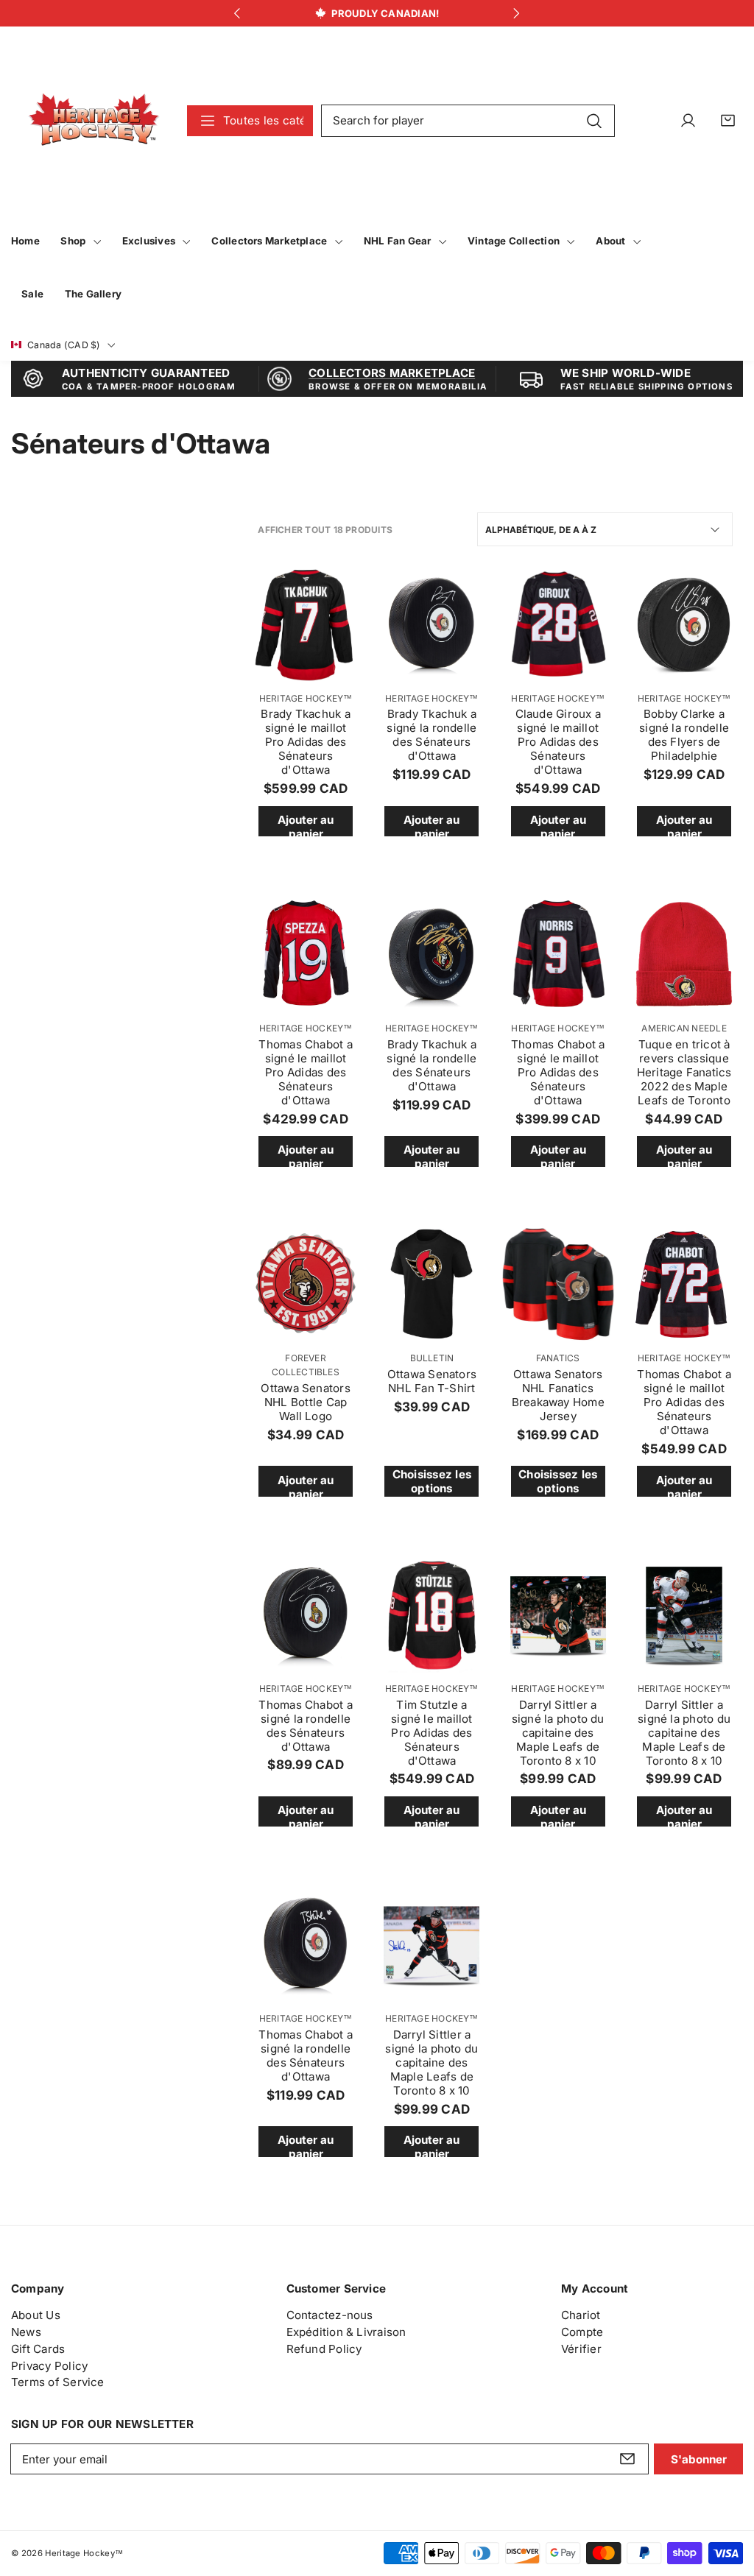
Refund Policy (324, 2349)
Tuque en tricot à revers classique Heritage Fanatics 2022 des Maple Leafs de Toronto (684, 1072)
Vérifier (581, 2349)
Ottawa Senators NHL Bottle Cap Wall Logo (305, 1402)
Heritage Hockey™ (306, 698)
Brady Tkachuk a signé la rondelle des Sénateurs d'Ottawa (431, 735)
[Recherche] (595, 120)
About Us (36, 2315)
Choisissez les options (432, 1481)
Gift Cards (38, 2349)
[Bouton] (237, 14)
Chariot (581, 2315)
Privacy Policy (49, 2366)
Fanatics (558, 1358)
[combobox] (468, 121)
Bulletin (432, 1358)
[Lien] (94, 120)
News (26, 2332)
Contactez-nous (330, 2315)
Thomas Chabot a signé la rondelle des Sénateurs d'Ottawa (305, 1726)
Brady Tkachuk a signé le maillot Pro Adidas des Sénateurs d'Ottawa (305, 742)
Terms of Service (58, 2382)
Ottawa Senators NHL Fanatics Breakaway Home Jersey (558, 1395)
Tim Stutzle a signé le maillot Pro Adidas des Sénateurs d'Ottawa (432, 1733)
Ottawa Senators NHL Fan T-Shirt (432, 1381)
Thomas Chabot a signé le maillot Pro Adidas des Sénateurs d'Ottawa (305, 1072)
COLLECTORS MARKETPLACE (392, 373)
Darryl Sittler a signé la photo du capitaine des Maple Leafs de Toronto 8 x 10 (558, 1733)
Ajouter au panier (306, 825)
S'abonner (699, 2459)
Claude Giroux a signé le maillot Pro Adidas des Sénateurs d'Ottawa (558, 742)
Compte (582, 2332)
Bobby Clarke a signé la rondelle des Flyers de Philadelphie (684, 735)
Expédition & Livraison (346, 2332)
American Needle (684, 1028)
